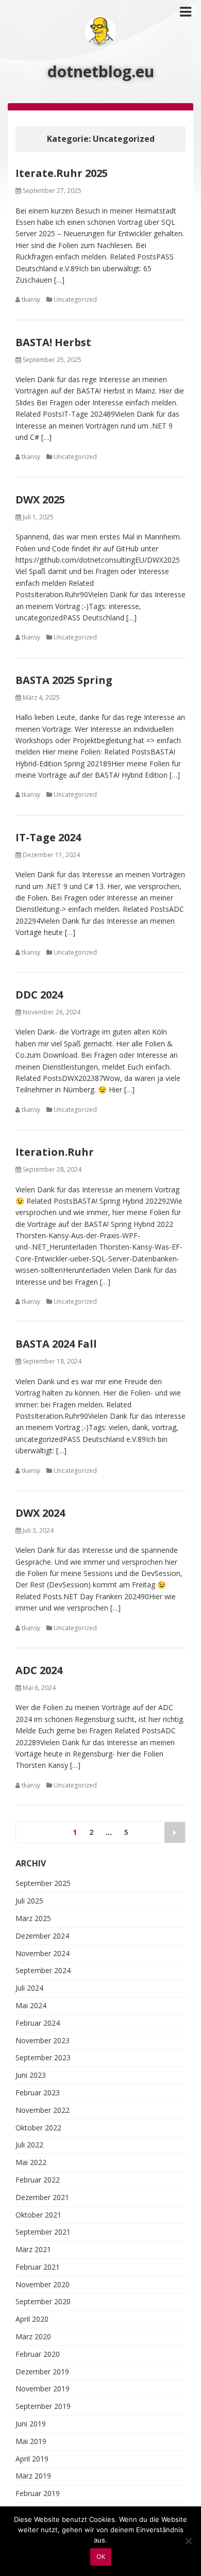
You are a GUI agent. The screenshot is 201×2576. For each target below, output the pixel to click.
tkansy (31, 299)
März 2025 (33, 1918)
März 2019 (33, 2476)
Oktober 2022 (38, 2128)
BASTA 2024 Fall (56, 1344)
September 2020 (43, 2301)
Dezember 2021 (42, 2197)
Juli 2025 (29, 1901)
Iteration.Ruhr (55, 1152)
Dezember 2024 (42, 1936)
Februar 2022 (38, 2180)
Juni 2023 (31, 2075)
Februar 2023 (38, 2093)
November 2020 (43, 2284)
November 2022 (43, 2110)
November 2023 (43, 2040)
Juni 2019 (31, 2424)
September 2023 (43, 2057)
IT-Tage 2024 (48, 837)
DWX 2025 (40, 499)
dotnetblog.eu (101, 71)
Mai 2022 (31, 2162)
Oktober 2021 (38, 2215)
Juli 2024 (29, 1988)
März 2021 (33, 2249)
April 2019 (32, 2459)
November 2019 (43, 2389)
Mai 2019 (31, 2441)
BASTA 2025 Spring (64, 680)
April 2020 (32, 2319)
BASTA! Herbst (53, 342)
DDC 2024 (39, 995)
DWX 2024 (40, 1513)
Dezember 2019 (42, 2372)
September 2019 (43, 2406)
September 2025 (43, 1883)
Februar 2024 (38, 2023)
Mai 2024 (31, 2005)
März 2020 (33, 2336)
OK (101, 2557)
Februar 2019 (38, 2493)
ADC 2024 (39, 1670)
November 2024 (43, 1953)
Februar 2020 (38, 2354)
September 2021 (43, 2232)
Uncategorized (75, 299)
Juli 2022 (29, 2145)
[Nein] (188, 2541)
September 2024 (43, 1970)
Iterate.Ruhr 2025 (62, 173)
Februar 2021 (38, 2267)
